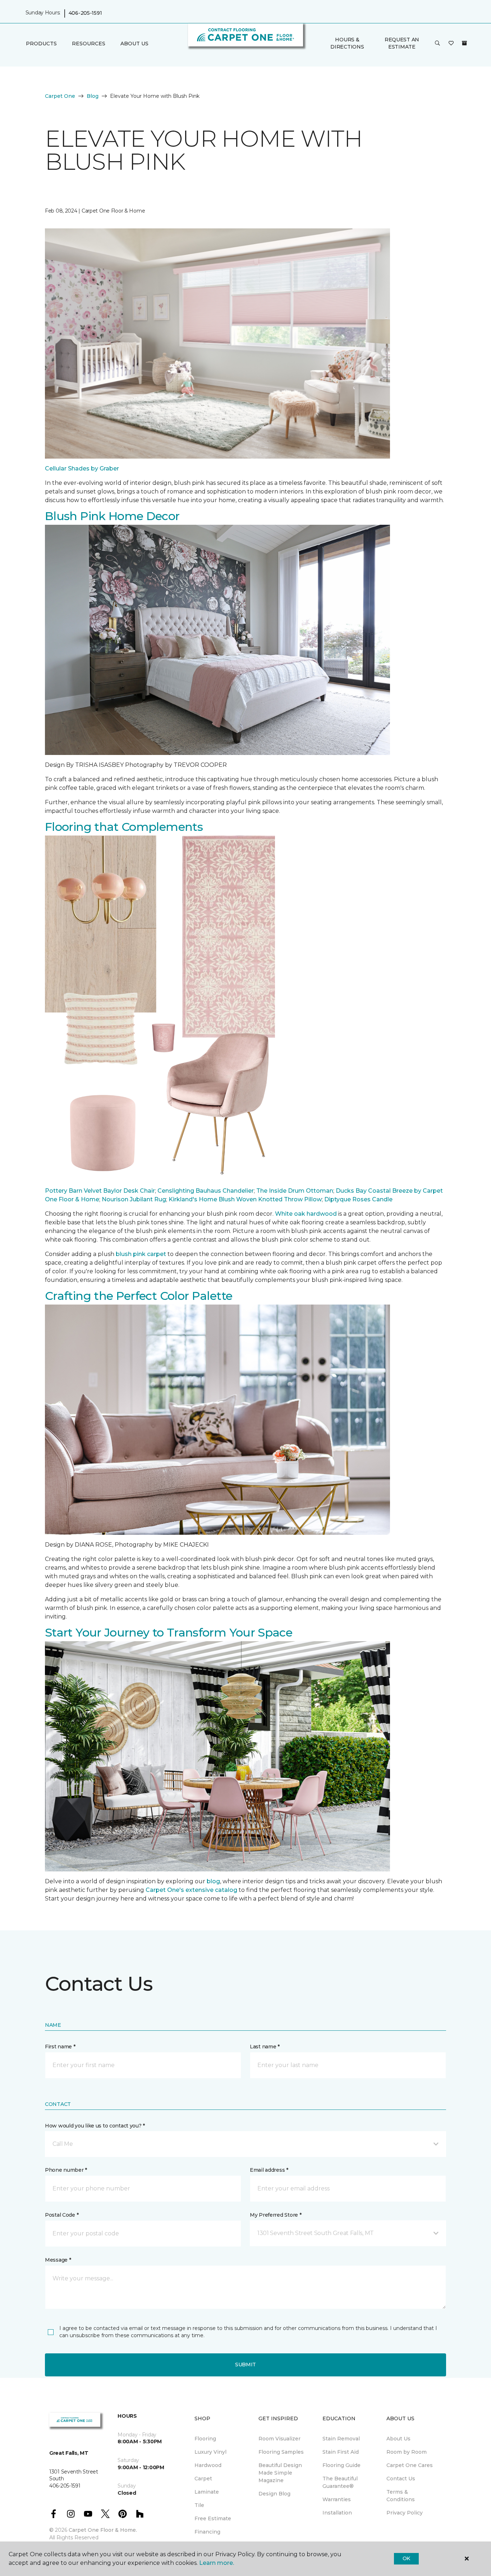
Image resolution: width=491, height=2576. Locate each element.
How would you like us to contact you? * (95, 2126)
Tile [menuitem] (199, 2505)
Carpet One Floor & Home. (103, 2530)
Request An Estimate (402, 43)
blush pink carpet (141, 1254)
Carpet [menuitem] (203, 2479)
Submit (245, 2365)
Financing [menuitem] (207, 2532)
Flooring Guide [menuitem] (341, 2465)
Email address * (269, 2170)
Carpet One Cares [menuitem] (410, 2465)
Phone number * (66, 2170)
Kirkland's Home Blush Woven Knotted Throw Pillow (245, 1199)
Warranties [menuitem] (337, 2499)
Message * (58, 2260)
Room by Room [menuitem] (407, 2452)
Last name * (265, 2047)
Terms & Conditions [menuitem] (401, 2496)
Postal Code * (62, 2215)
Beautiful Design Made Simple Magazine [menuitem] (280, 2473)
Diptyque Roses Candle (358, 1199)
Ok (406, 2558)
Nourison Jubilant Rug (134, 1199)
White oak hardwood (306, 1214)
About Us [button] (134, 44)
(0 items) (464, 43)
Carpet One (60, 96)
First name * (60, 2047)
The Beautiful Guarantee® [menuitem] (340, 2482)
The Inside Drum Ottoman (295, 1191)
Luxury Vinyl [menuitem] (210, 2452)
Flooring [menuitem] (205, 2439)
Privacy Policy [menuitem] (405, 2513)
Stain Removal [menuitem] (341, 2439)
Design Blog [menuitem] (274, 2494)
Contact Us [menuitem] (401, 2479)
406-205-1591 (85, 13)
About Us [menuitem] (398, 2439)
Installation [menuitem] (337, 2513)
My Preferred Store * (276, 2215)
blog (213, 1881)
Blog (93, 96)
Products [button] (41, 44)
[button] (437, 44)
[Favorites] (451, 44)
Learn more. (217, 2563)
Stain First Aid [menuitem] (341, 2452)
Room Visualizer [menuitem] (279, 2439)
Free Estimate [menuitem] (213, 2518)
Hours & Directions (347, 43)
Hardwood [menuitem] (208, 2465)
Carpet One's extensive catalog (191, 1890)
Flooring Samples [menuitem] (281, 2452)
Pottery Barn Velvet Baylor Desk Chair (100, 1191)
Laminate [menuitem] (207, 2492)
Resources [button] (89, 44)
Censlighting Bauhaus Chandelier (206, 1191)
